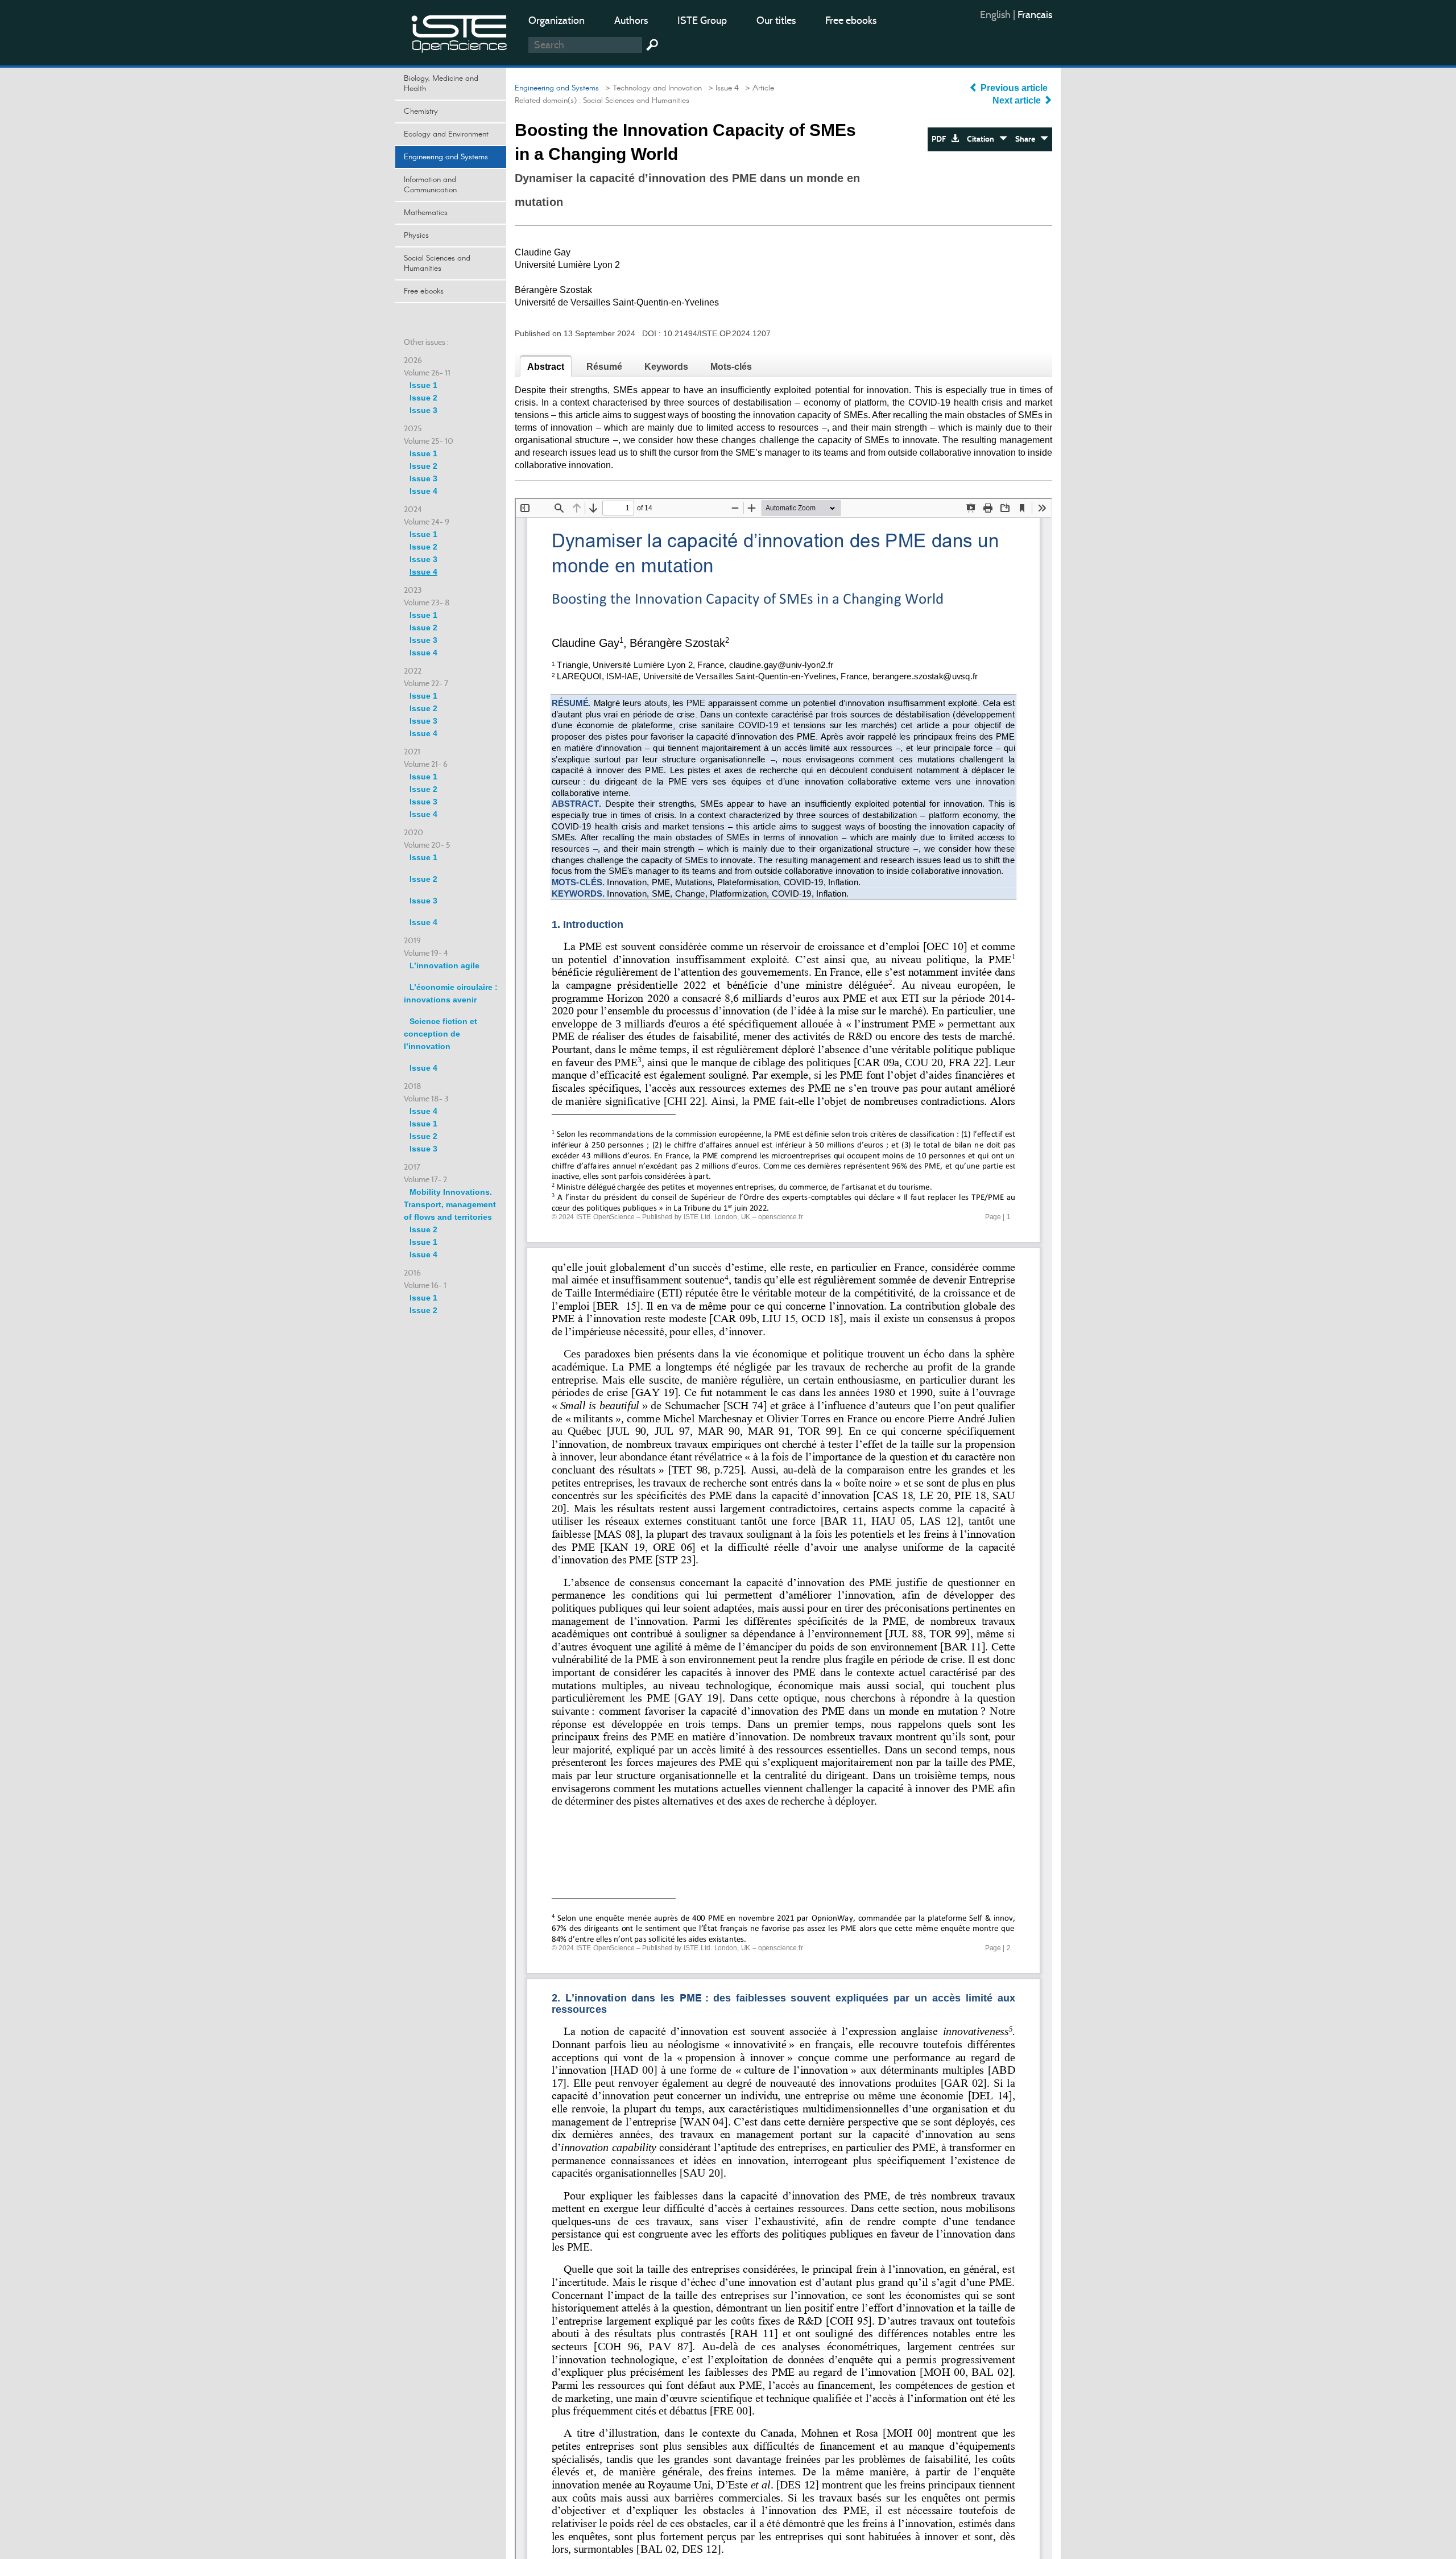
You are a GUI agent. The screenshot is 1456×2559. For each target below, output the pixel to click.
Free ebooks (851, 20)
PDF (941, 139)
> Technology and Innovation (652, 88)
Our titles (776, 20)
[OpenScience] (460, 32)
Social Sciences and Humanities (437, 263)
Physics (416, 236)
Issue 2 (423, 398)
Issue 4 (423, 491)
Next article (1018, 100)
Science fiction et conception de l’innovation (440, 1034)
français (1035, 15)
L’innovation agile (444, 965)
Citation (983, 139)
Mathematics (426, 213)
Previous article (1014, 88)
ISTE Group (702, 20)
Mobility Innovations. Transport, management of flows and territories (450, 1204)
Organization (557, 20)
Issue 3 (423, 410)
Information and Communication (430, 185)
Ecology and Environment (446, 134)
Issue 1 (423, 385)
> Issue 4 (721, 88)
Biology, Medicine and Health (441, 84)
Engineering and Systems (446, 157)
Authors (631, 20)
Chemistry (421, 112)
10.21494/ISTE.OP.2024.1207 (717, 333)
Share (1028, 139)
